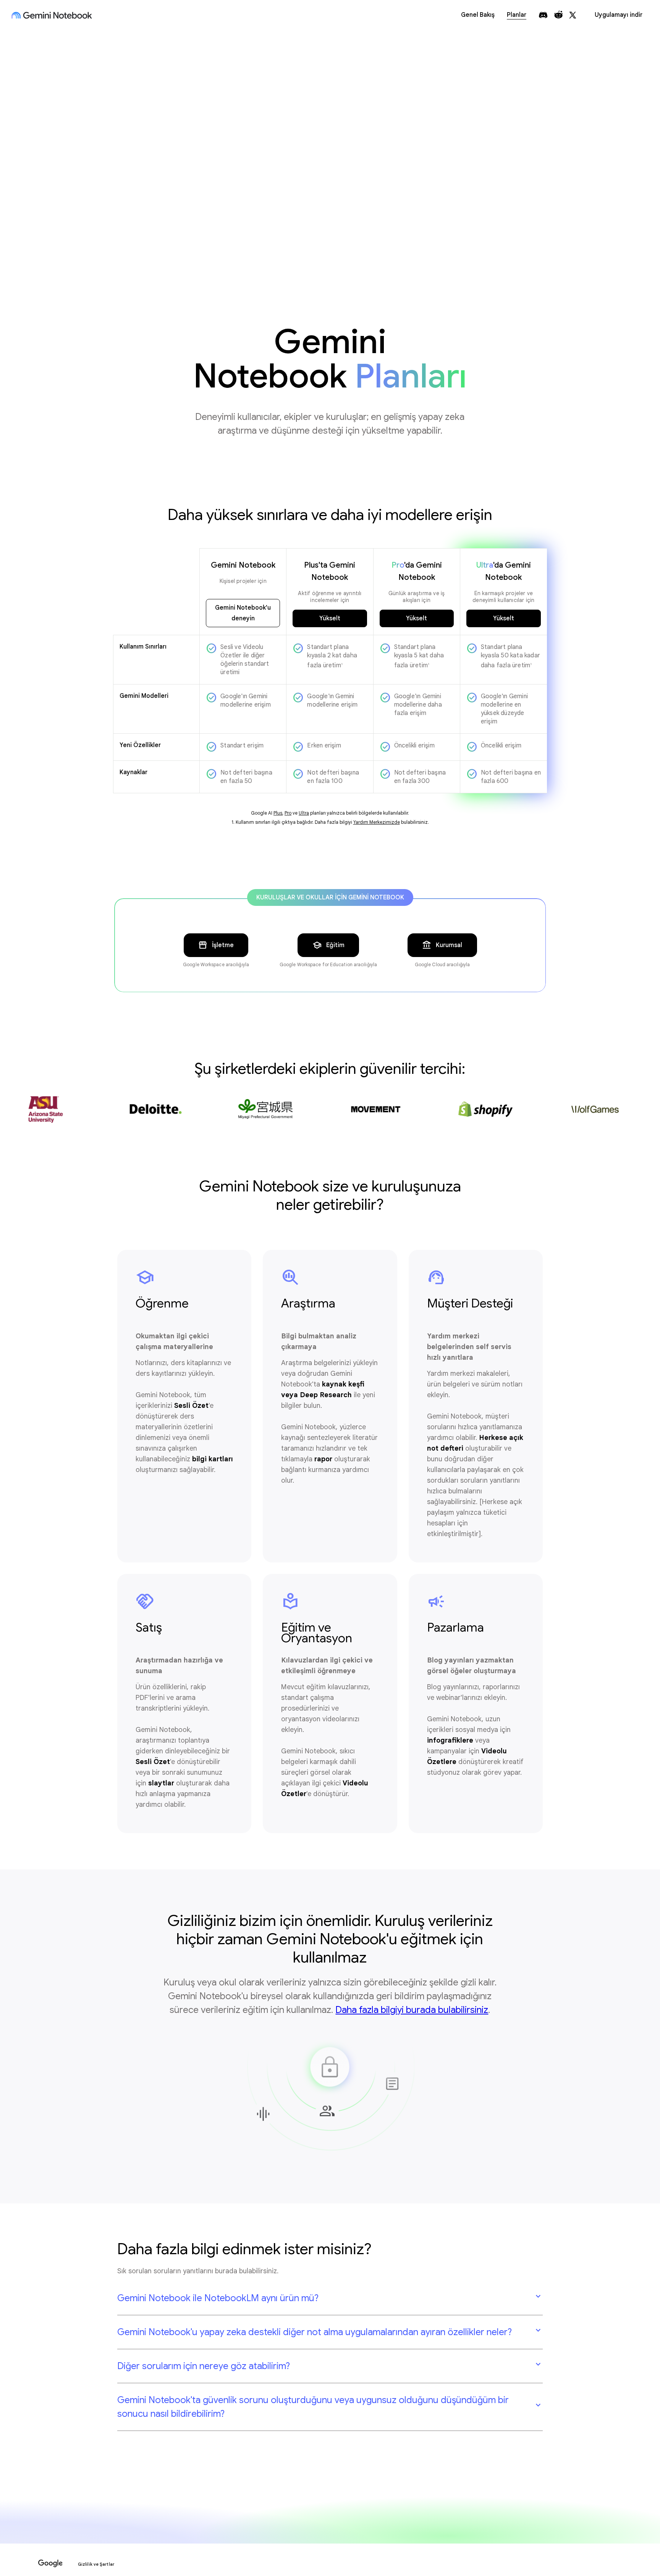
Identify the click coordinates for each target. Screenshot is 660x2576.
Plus (278, 813)
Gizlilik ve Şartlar (96, 2564)
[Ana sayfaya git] (52, 15)
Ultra (304, 813)
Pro (288, 813)
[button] (330, 2298)
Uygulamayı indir (619, 15)
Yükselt (330, 618)
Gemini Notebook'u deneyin (243, 613)
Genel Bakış (478, 15)
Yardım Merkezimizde (377, 822)
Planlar (517, 15)
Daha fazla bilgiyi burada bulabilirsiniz (412, 2010)
